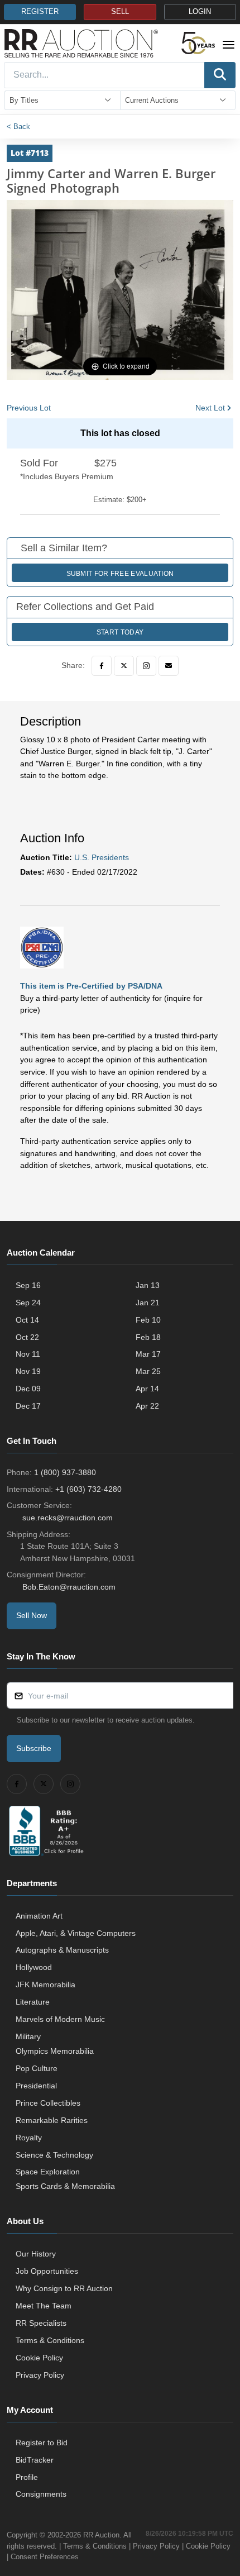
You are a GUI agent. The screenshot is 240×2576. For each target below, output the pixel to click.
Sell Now (32, 1615)
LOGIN (200, 12)
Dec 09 (28, 1389)
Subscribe (34, 1748)
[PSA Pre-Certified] (42, 947)
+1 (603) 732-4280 (88, 1489)
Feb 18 (148, 1337)
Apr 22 (147, 1406)
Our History (36, 2254)
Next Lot (210, 408)
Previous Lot (29, 408)
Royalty (29, 2138)
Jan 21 (148, 1303)
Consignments (41, 2494)
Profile (27, 2477)
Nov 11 (28, 1354)
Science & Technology (54, 2155)
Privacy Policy (40, 2375)
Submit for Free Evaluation (120, 574)
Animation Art (39, 1916)
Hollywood (34, 1967)
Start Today (120, 632)
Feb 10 (148, 1320)
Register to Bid (42, 2443)
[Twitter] (124, 666)
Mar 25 (148, 1371)
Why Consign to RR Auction (64, 2288)
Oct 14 (27, 1320)
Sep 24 (28, 1303)
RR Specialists (41, 2323)
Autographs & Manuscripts (62, 1950)
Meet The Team (44, 2306)
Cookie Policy (39, 2358)
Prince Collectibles (48, 2103)
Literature (33, 2002)
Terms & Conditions (50, 2340)
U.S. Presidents (102, 857)
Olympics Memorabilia (55, 2051)
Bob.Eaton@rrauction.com (69, 1587)
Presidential (36, 2086)
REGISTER (40, 12)
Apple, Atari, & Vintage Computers (76, 1933)
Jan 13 (148, 1285)
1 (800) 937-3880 (65, 1472)
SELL (120, 12)
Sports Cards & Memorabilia (65, 2186)
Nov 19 (28, 1371)
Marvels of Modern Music (60, 2019)
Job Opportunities (47, 2271)
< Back (18, 127)
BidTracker (35, 2460)
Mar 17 (148, 1354)
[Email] (169, 666)
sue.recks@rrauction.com (68, 1518)
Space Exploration (48, 2172)
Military (28, 2036)
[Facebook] (102, 666)
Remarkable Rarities (52, 2120)
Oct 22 (27, 1337)
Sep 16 (28, 1285)
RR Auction (101, 2535)
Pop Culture (37, 2068)
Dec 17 (28, 1406)
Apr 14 (147, 1389)
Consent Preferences (45, 2557)
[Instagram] (146, 666)
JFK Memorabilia (45, 1985)
